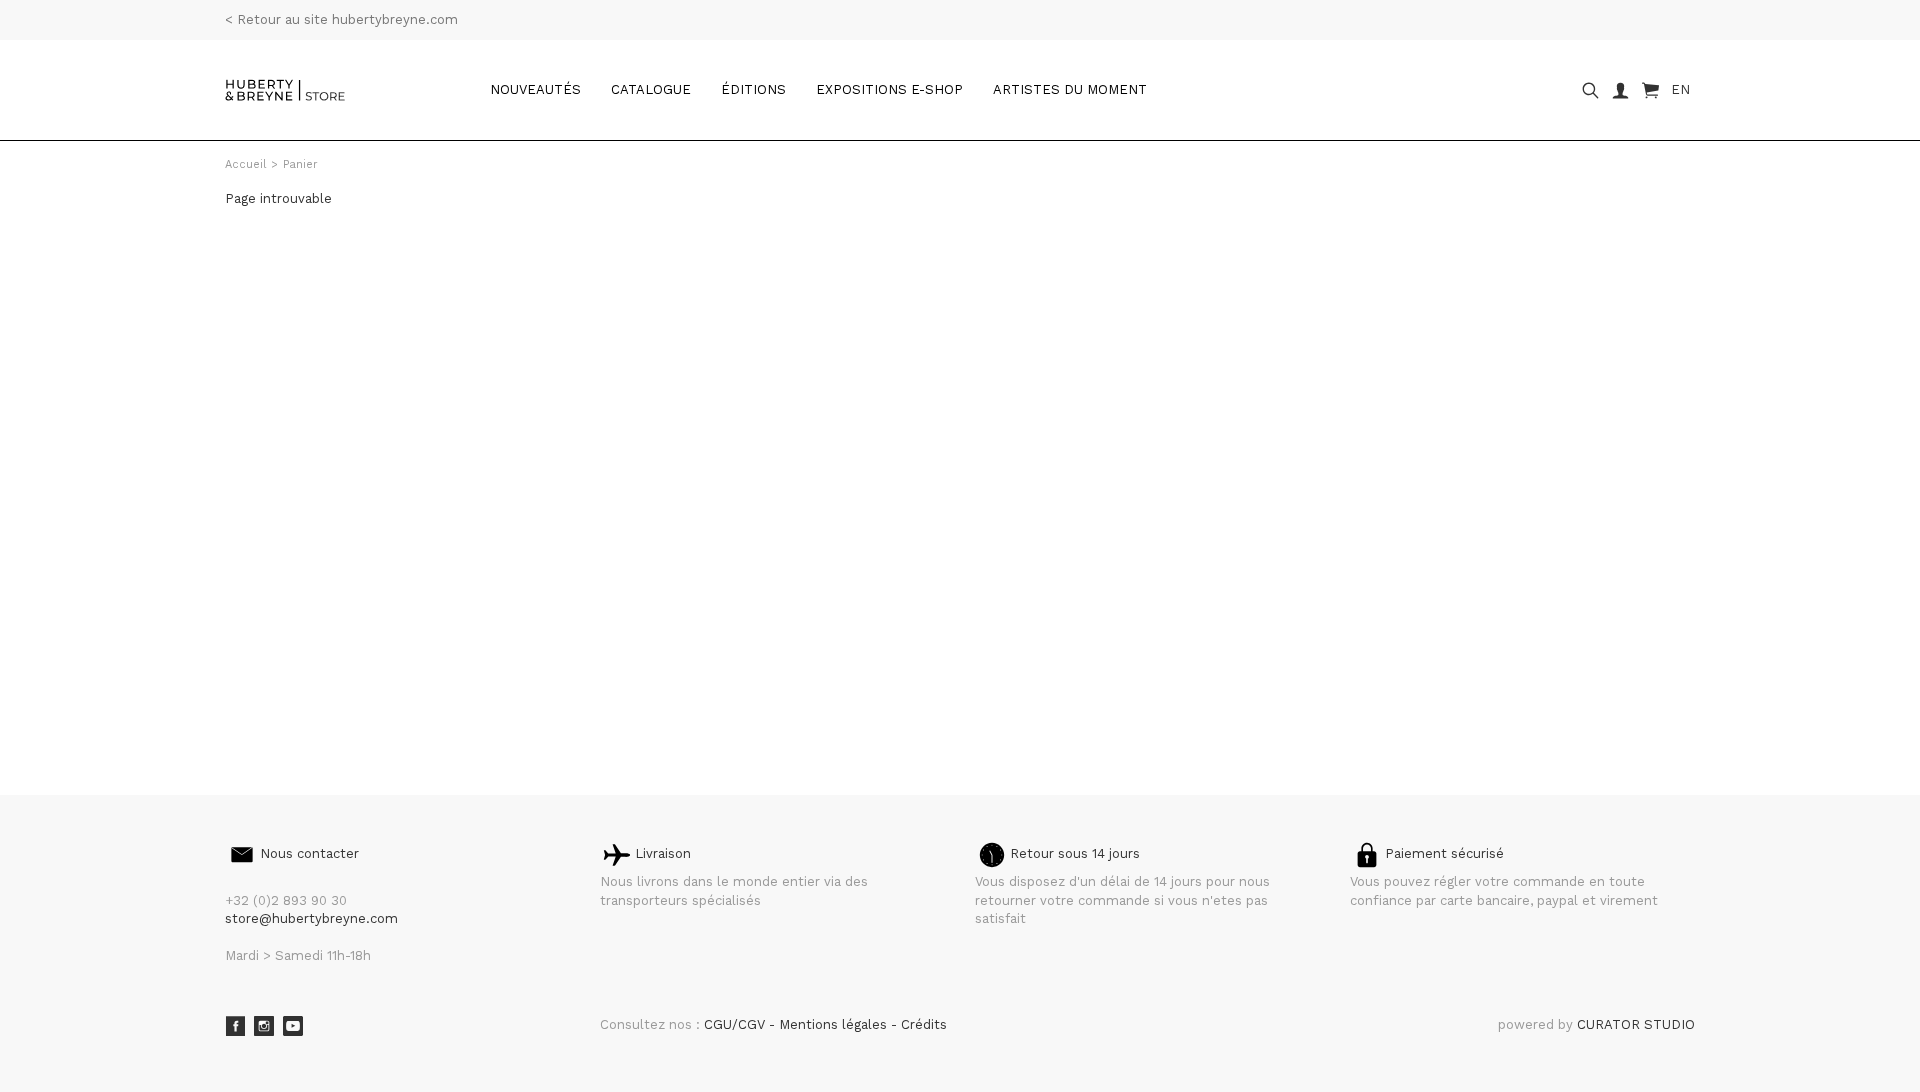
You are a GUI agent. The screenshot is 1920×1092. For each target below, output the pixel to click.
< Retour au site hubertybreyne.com (341, 19)
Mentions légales (835, 1024)
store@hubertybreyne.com (311, 918)
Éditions (753, 89)
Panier (300, 164)
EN (1680, 89)
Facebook (235, 1026)
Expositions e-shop (889, 89)
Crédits (924, 1024)
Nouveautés (535, 89)
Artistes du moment (1070, 89)
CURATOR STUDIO (1636, 1024)
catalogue (651, 89)
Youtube (293, 1026)
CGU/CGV (736, 1024)
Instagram (264, 1026)
